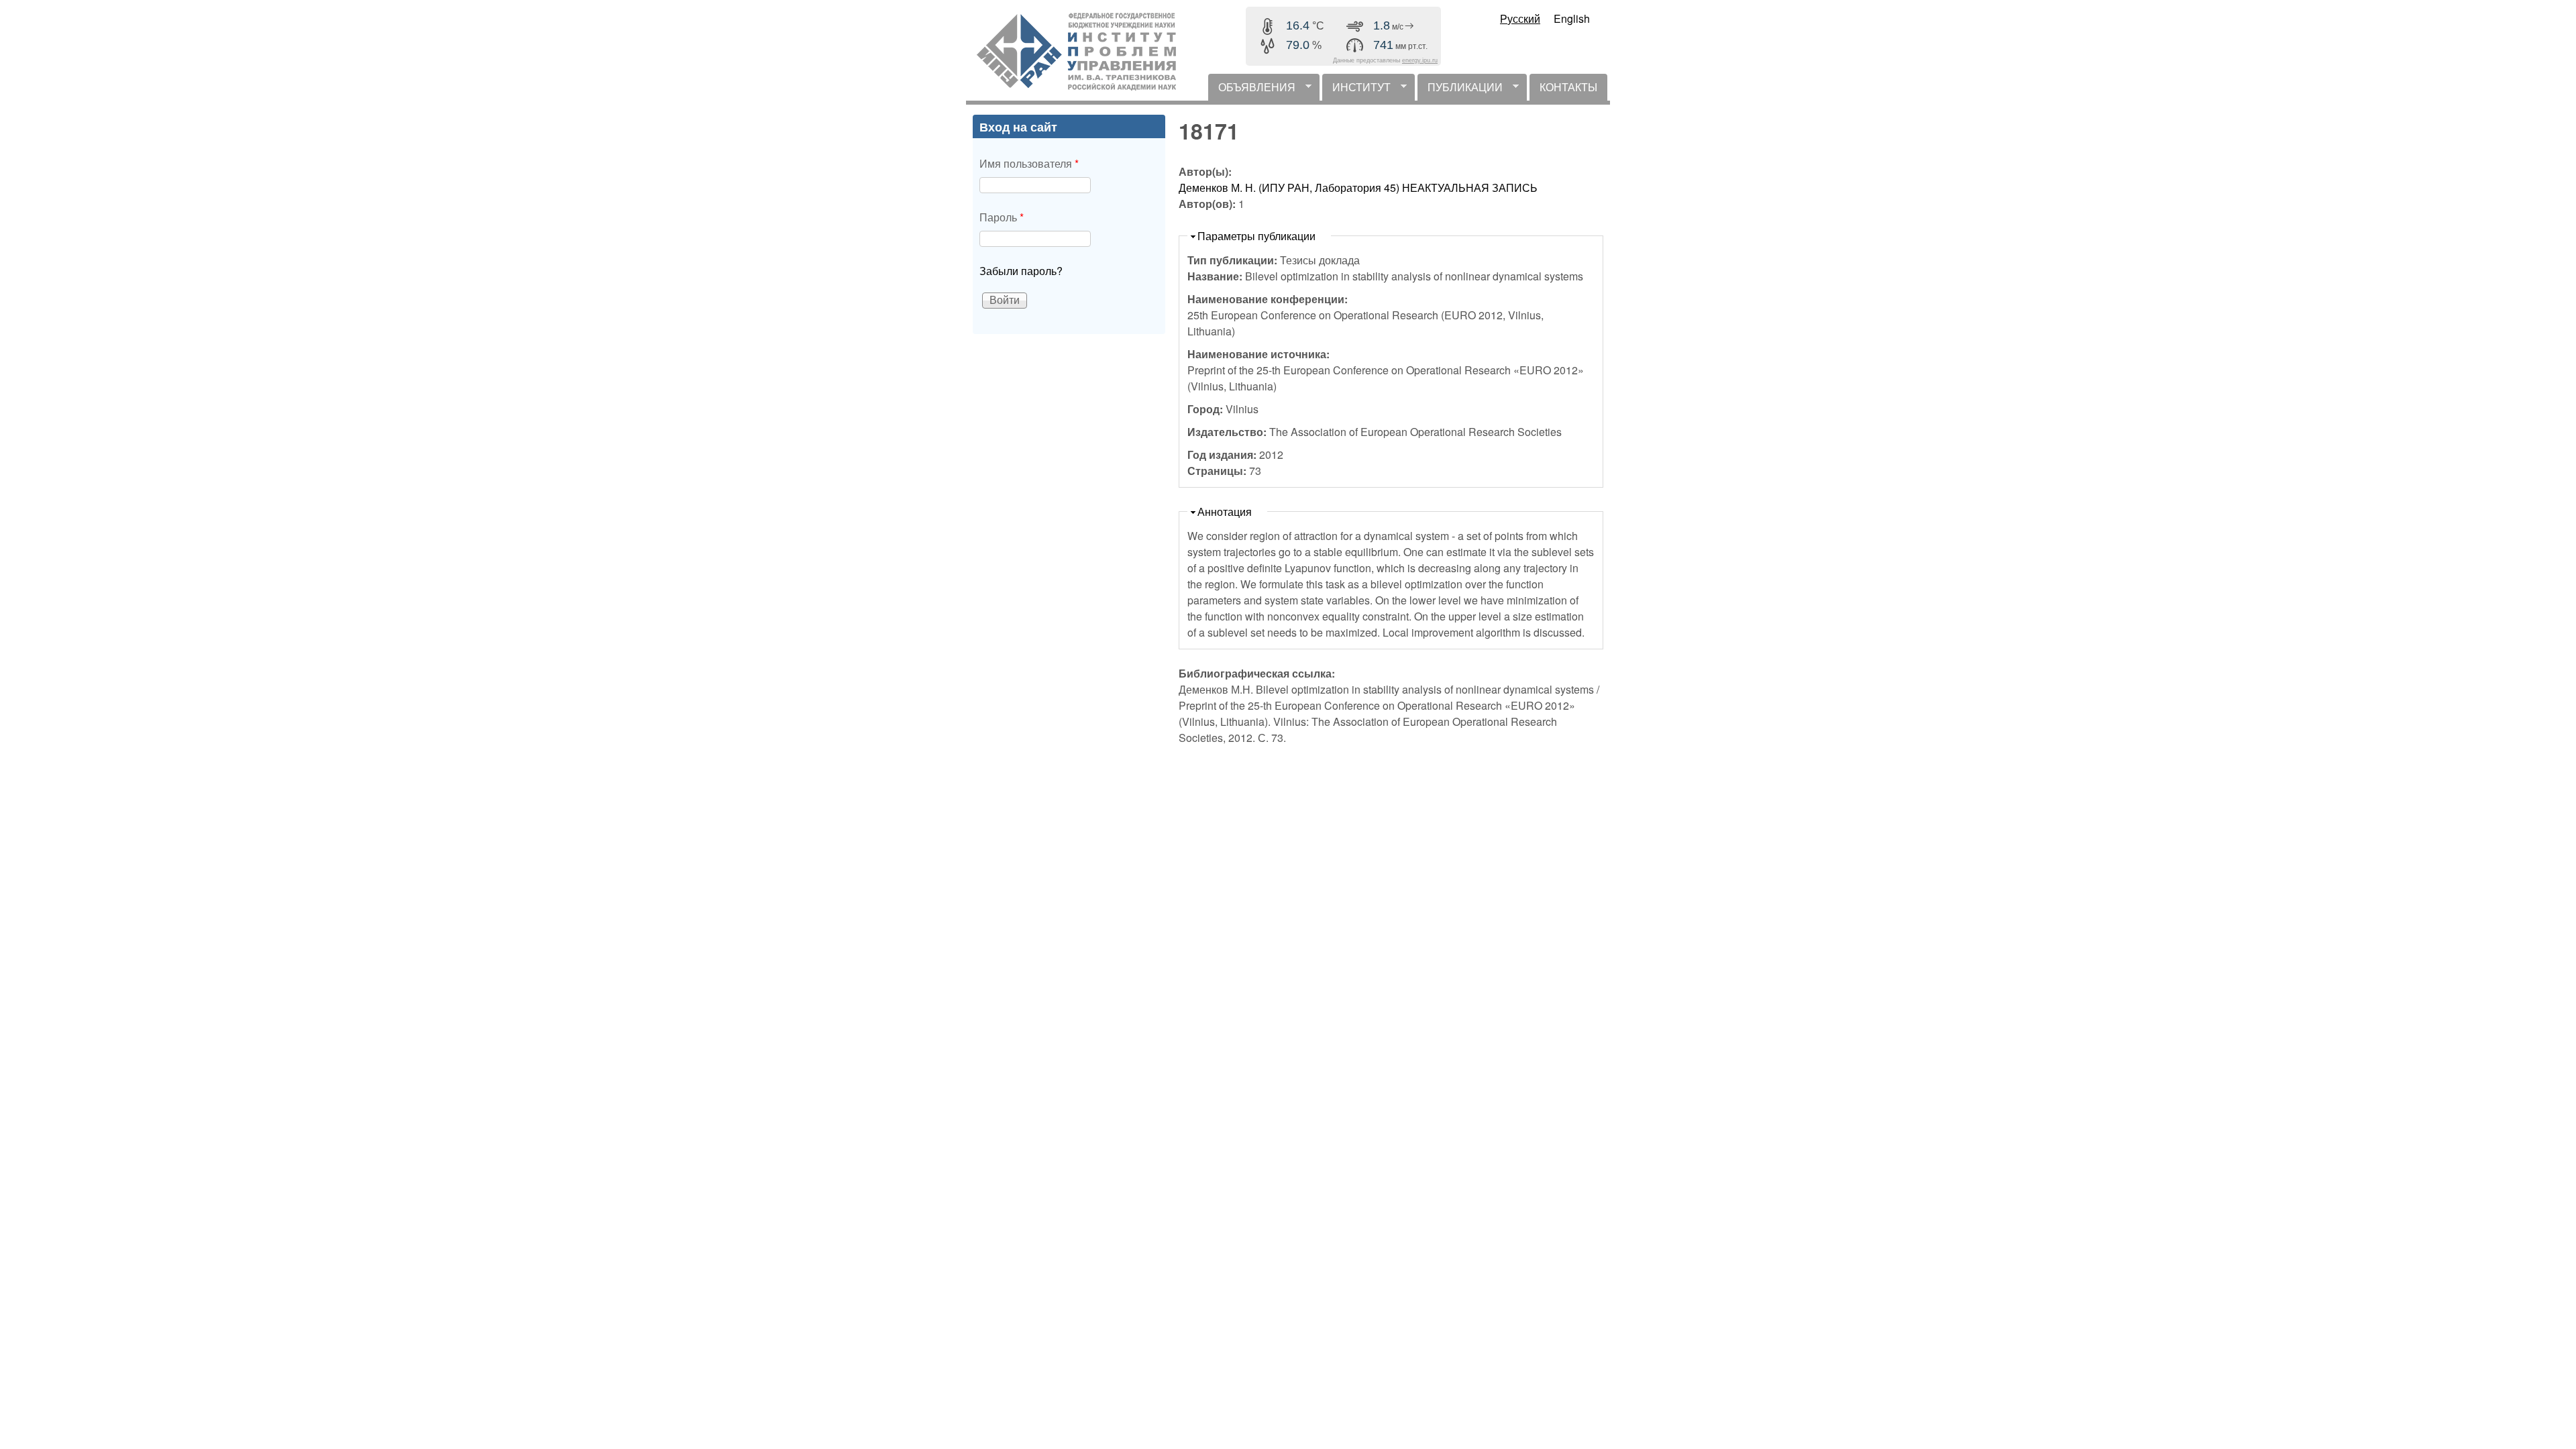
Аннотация (1225, 512)
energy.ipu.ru (1420, 60)
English (1572, 18)
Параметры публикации (1256, 236)
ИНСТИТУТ (1356, 90)
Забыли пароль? (1021, 271)
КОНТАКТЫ (1568, 87)
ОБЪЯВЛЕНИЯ (1252, 90)
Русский (1520, 18)
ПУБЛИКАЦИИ (1460, 90)
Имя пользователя (1029, 163)
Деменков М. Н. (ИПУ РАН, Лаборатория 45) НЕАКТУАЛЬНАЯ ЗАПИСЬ (1358, 187)
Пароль (1002, 217)
